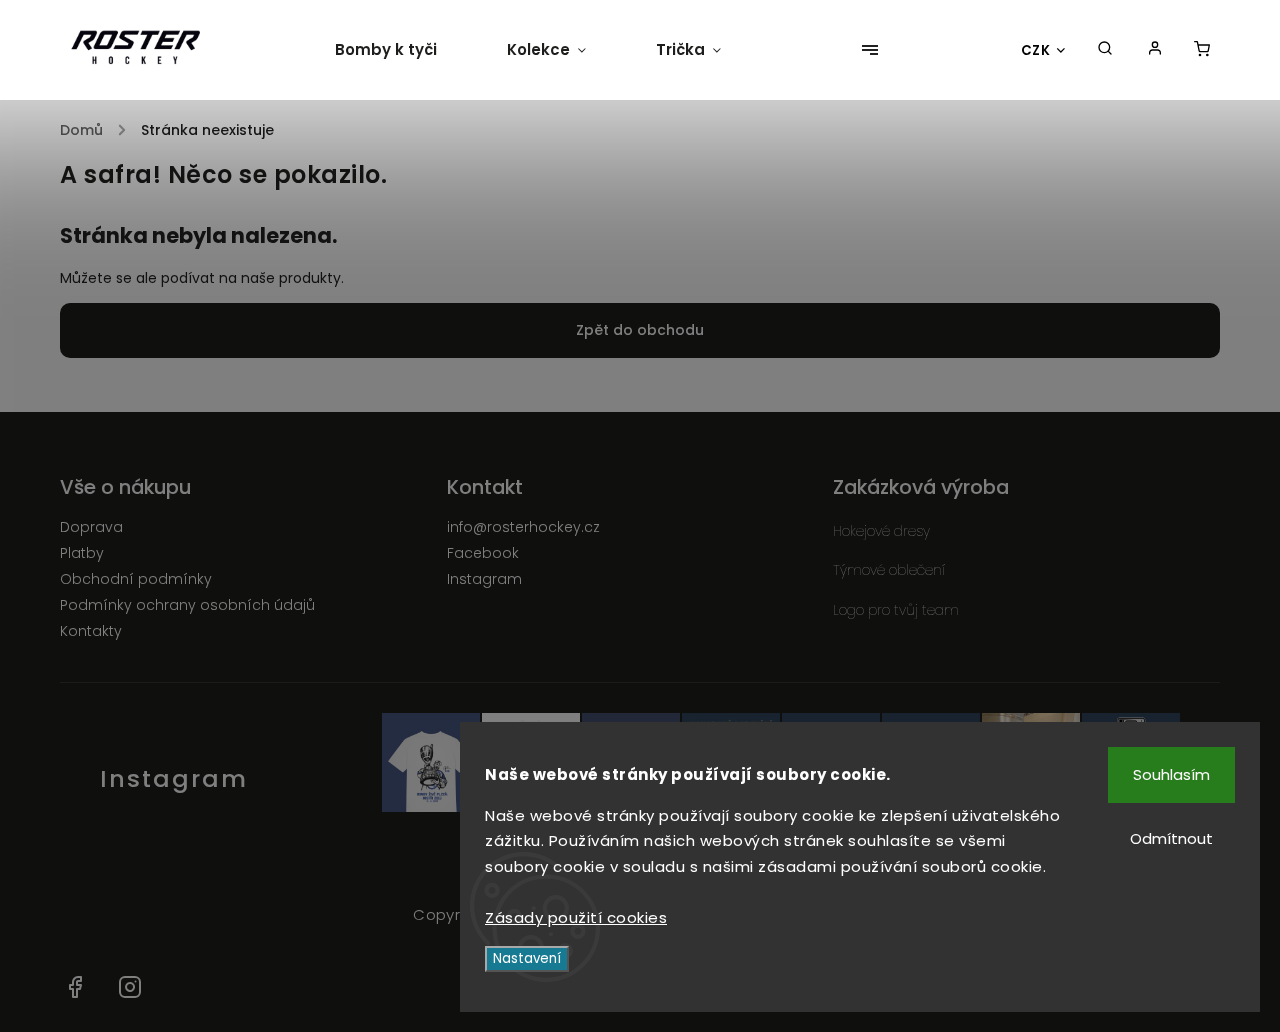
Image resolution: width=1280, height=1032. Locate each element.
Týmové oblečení (889, 570)
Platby (82, 553)
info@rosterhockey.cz (523, 527)
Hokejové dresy (881, 531)
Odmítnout (1171, 838)
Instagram (484, 579)
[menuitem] (403, 50)
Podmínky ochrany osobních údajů (187, 605)
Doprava (91, 527)
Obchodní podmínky (136, 579)
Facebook (483, 553)
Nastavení (527, 958)
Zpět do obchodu (640, 330)
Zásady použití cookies (576, 917)
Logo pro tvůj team (896, 610)
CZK (1036, 50)
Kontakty (91, 631)
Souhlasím (1171, 774)
